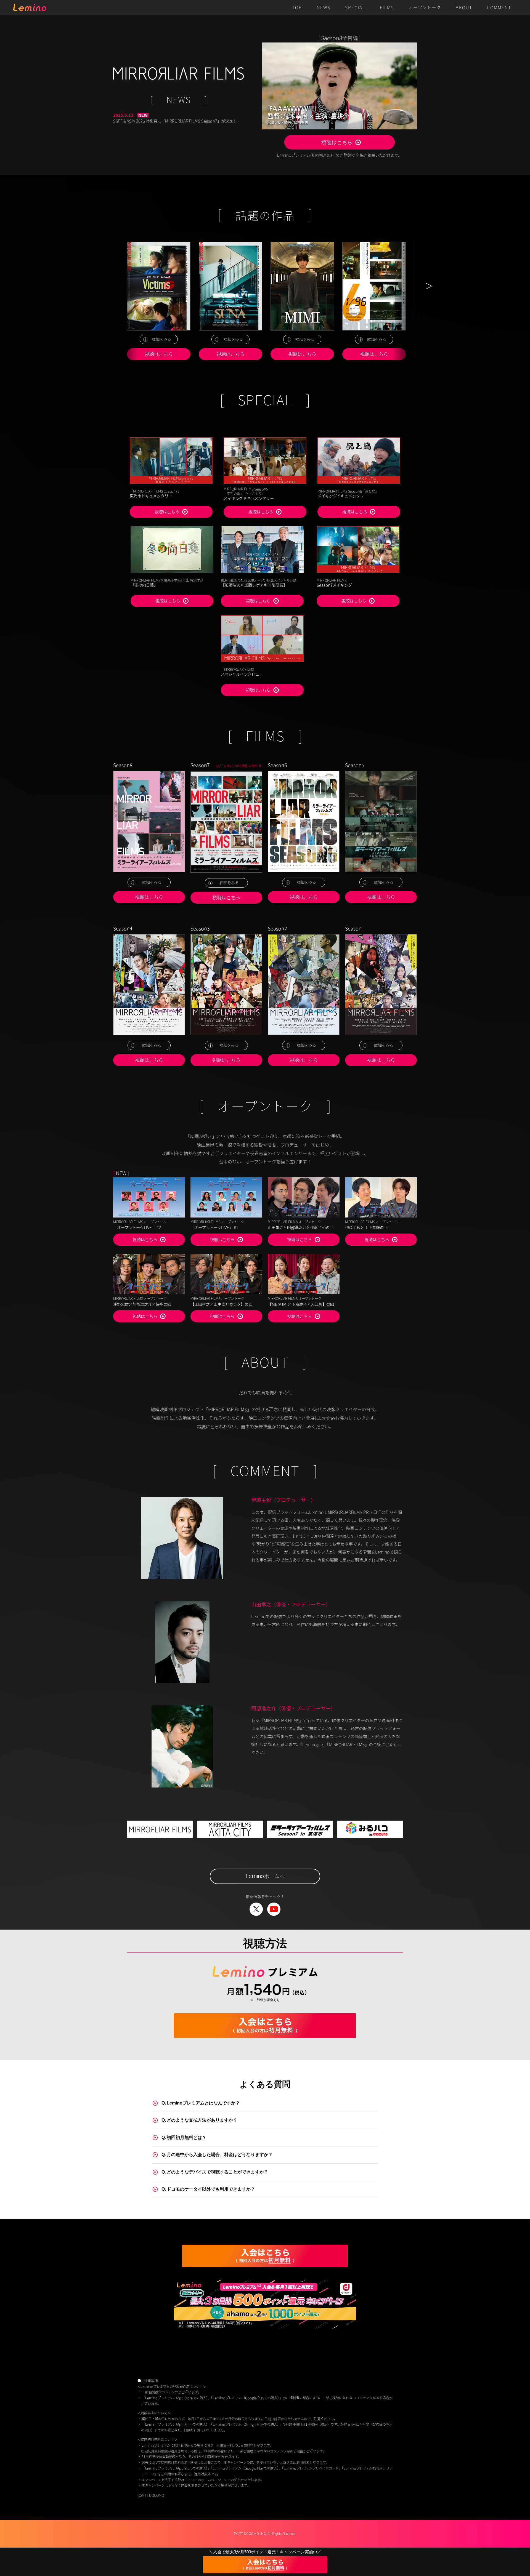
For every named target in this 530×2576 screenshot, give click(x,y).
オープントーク (425, 8)
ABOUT (464, 8)
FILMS (387, 8)
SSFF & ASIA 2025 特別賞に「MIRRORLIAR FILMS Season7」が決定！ (175, 121)
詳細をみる (161, 339)
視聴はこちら (337, 142)
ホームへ (265, 1876)
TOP (297, 8)
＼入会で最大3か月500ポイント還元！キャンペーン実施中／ (265, 2552)
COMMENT (499, 8)
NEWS (324, 8)
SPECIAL (355, 8)
